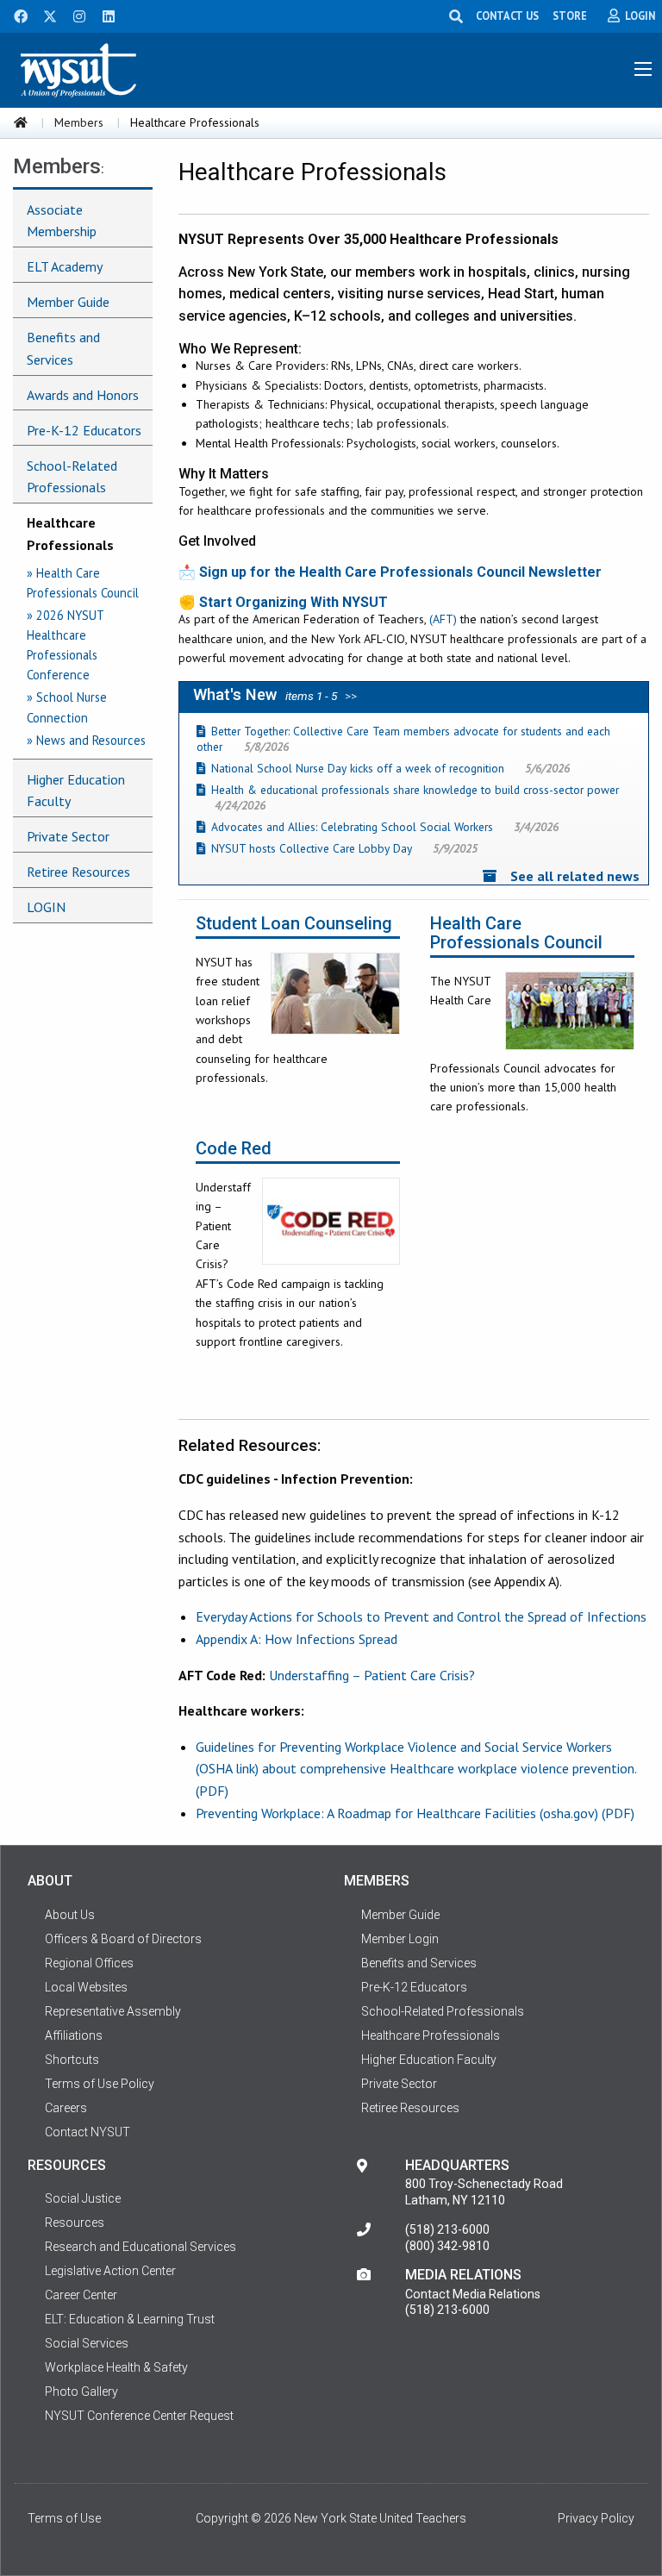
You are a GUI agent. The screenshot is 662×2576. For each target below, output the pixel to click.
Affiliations (74, 2035)
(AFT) (443, 619)
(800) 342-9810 (447, 2246)
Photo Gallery (81, 2392)
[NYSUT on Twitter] (44, 15)
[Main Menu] (643, 69)
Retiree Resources (78, 872)
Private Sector (68, 836)
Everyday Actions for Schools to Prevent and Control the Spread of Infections (421, 1616)
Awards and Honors (83, 395)
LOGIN (46, 907)
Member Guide (68, 302)
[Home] (21, 122)
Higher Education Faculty (76, 791)
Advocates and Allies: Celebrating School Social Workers (352, 827)
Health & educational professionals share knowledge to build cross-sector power (415, 790)
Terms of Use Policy (100, 2084)
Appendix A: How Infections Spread (297, 1639)
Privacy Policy (596, 2518)
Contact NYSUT (87, 2132)
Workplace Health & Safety (116, 2367)
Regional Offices (89, 1963)
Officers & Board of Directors (123, 1939)
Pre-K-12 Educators (84, 430)
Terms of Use (64, 2518)
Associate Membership (62, 221)
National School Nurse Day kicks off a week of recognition (358, 768)
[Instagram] (74, 15)
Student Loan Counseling (294, 924)
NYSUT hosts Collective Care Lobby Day (312, 848)
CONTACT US (507, 16)
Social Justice (83, 2198)
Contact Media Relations (473, 2294)
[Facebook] (15, 15)
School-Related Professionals (72, 477)
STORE (570, 16)
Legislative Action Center (110, 2271)
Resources (75, 2223)
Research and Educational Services (141, 2247)
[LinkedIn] (103, 15)
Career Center (81, 2295)
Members (79, 122)
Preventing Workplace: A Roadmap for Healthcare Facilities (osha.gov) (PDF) (415, 1813)
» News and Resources (86, 740)
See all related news (575, 876)
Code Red (234, 1149)
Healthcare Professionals (70, 534)
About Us (70, 1915)
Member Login (400, 1939)
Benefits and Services (63, 348)
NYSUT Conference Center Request (139, 2416)
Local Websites (86, 1987)
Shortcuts (72, 2060)
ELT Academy (65, 266)
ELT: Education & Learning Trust (130, 2319)
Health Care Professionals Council (516, 933)
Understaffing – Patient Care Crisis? (372, 1675)
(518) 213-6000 (447, 2229)
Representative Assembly (113, 2011)
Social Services (87, 2343)
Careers (66, 2108)
